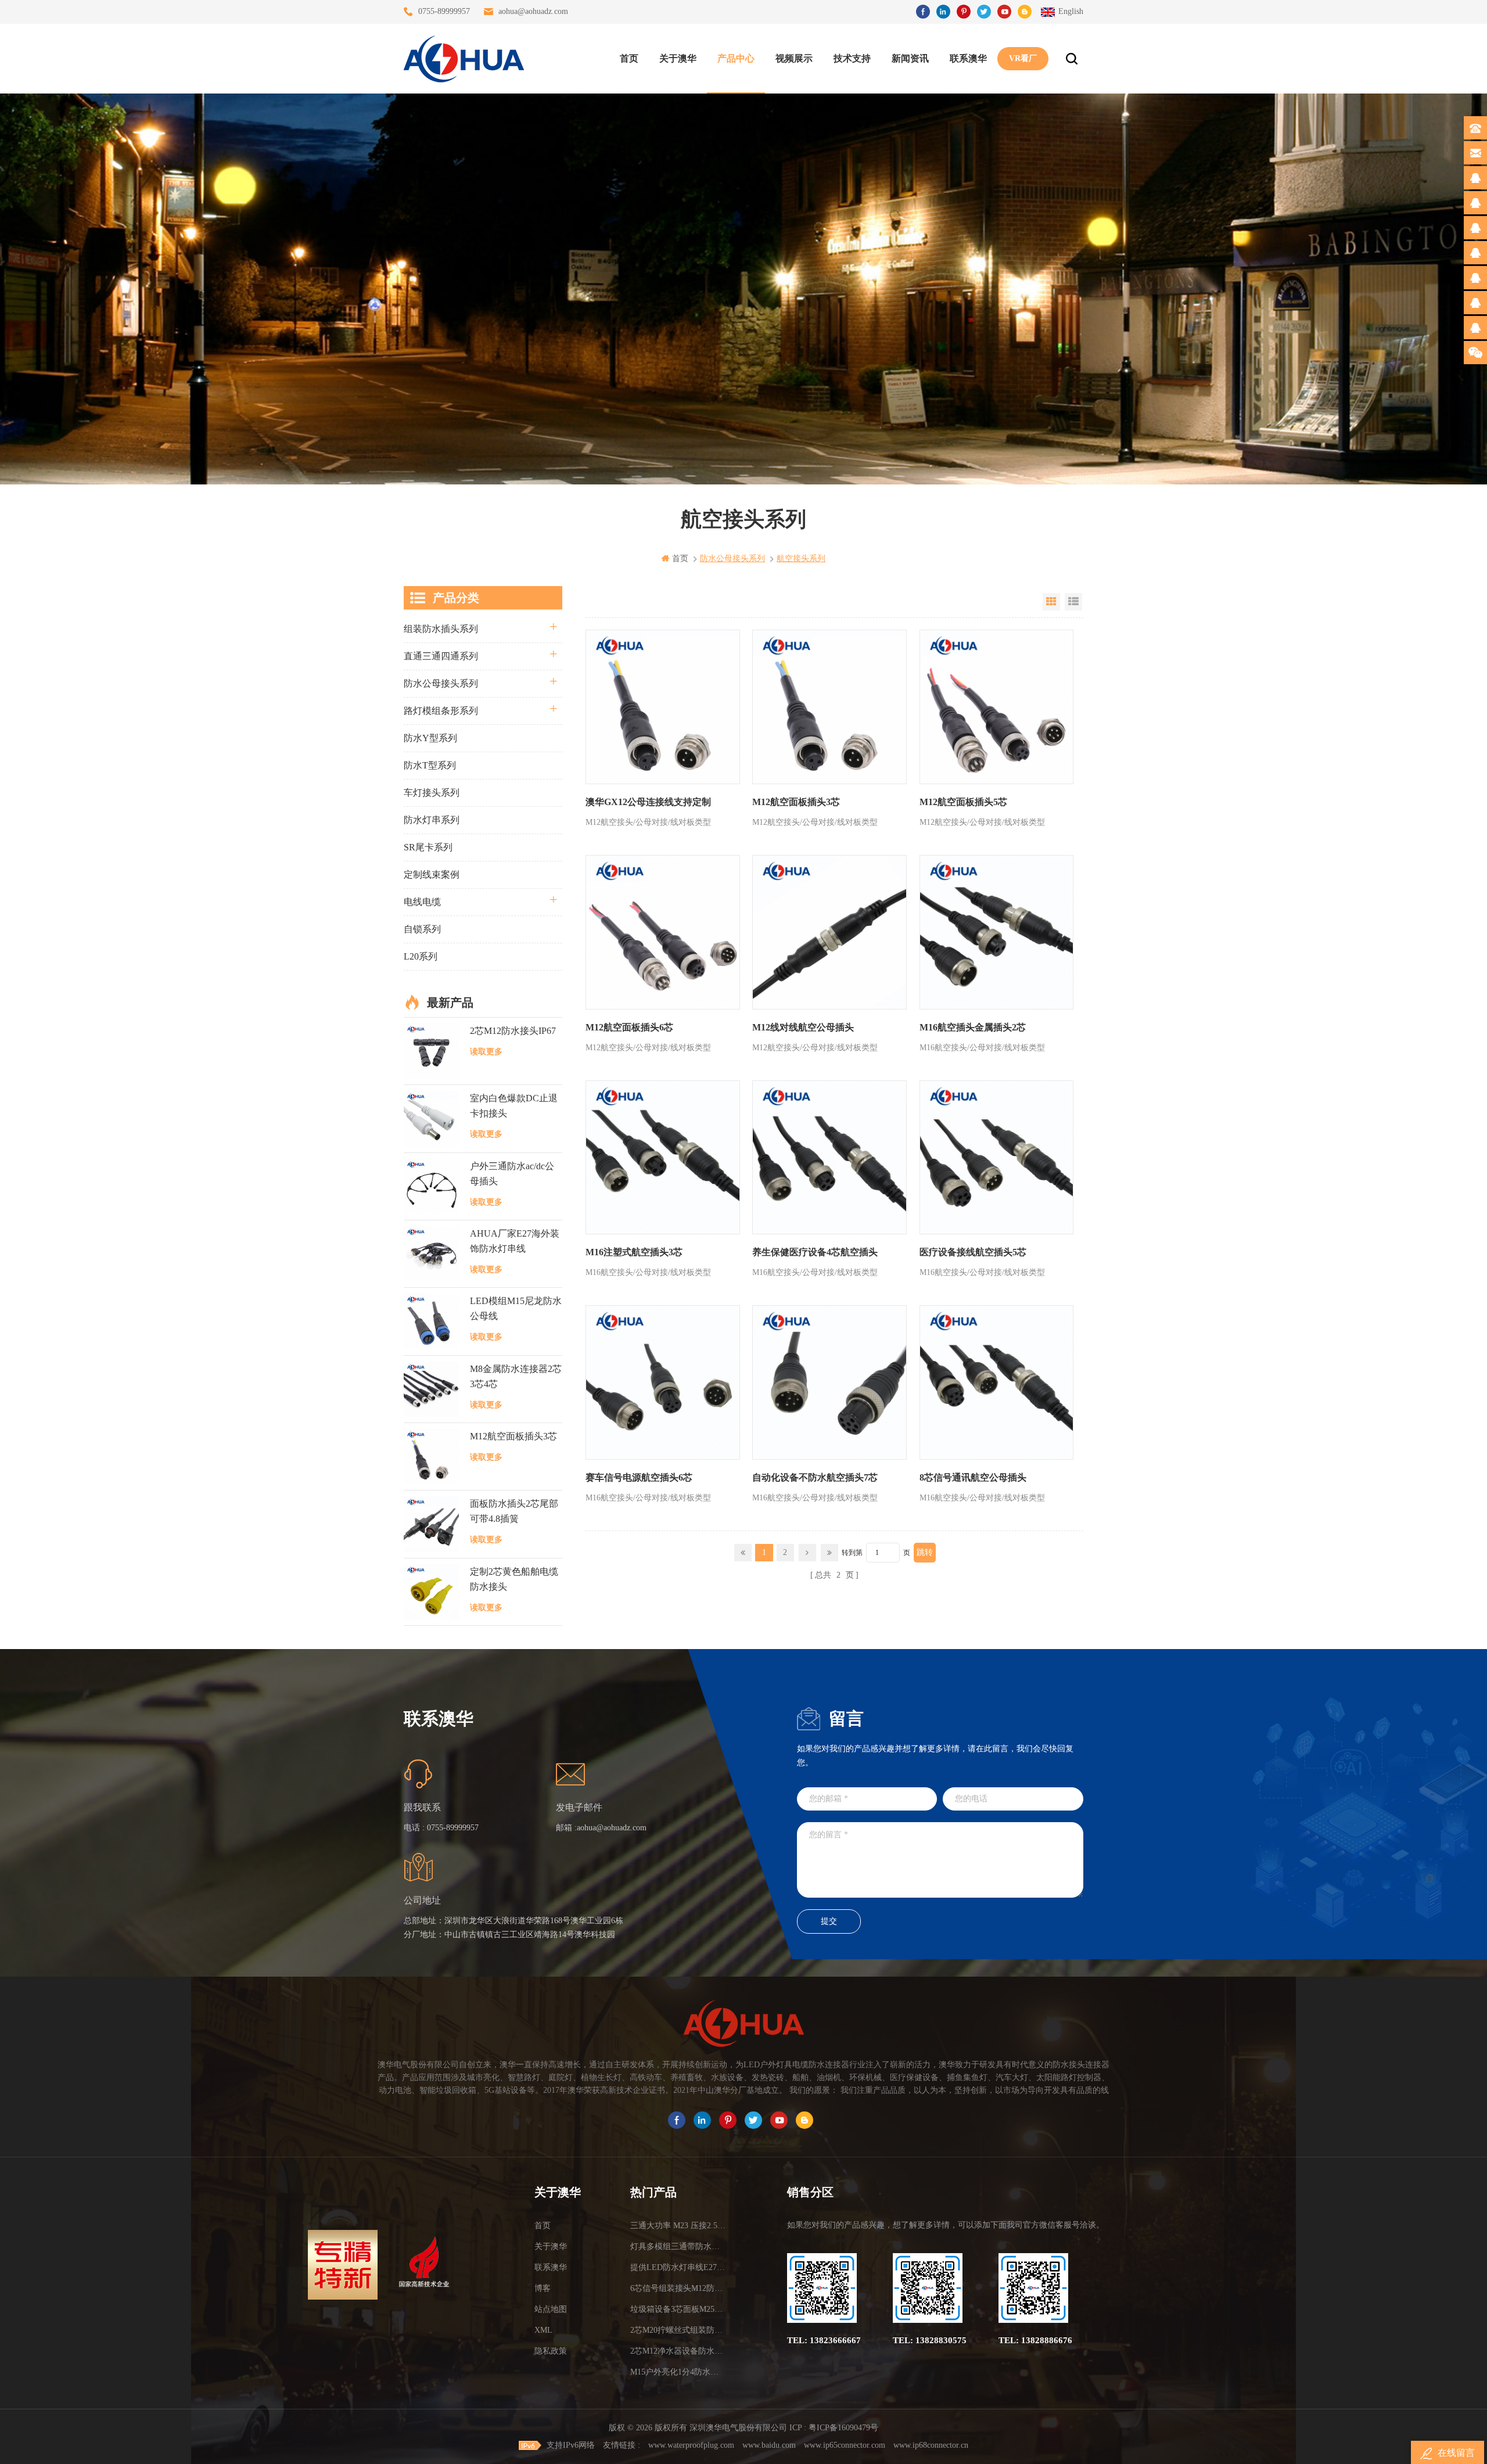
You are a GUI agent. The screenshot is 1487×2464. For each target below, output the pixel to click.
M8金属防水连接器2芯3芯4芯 (516, 1376)
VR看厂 (1023, 58)
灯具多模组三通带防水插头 (678, 2246)
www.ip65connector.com (845, 2445)
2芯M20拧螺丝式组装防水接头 (678, 2330)
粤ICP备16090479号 (843, 2428)
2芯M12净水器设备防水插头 (678, 2351)
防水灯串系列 (432, 820)
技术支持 (852, 58)
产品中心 (736, 58)
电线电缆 (422, 902)
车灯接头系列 (432, 793)
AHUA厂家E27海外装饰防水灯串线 (515, 1241)
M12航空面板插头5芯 (963, 802)
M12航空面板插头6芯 (629, 1027)
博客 (543, 2288)
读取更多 (486, 1052)
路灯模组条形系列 (441, 711)
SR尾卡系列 (428, 847)
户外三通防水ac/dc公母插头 (512, 1174)
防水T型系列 (430, 765)
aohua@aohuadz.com (533, 11)
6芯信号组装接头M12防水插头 (678, 2288)
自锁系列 (422, 929)
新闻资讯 (910, 58)
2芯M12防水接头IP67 (513, 1031)
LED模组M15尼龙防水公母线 (516, 1308)
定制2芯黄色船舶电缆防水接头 (514, 1579)
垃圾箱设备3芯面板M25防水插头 (678, 2309)
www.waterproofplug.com (691, 2445)
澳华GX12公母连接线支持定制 (648, 802)
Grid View (1051, 602)
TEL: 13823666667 (824, 2340)
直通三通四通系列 (441, 656)
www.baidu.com (769, 2445)
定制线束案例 (432, 874)
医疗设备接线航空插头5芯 (973, 1252)
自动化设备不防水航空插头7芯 (815, 1477)
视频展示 (794, 58)
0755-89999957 (444, 11)
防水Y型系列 (430, 738)
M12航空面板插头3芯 (796, 802)
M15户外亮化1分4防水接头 (678, 2372)
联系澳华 (968, 58)
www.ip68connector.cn (931, 2445)
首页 (629, 58)
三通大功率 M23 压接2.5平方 (678, 2226)
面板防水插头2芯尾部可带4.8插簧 (514, 1511)
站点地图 (551, 2309)
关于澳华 (678, 58)
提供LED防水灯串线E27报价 (678, 2267)
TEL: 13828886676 (1035, 2340)
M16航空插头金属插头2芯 (973, 1027)
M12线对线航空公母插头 (803, 1027)
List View (1073, 602)
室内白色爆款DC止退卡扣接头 (514, 1106)
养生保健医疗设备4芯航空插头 (815, 1252)
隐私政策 (551, 2351)
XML (543, 2330)
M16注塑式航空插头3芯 (634, 1252)
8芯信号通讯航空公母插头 (973, 1477)
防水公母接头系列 (441, 683)
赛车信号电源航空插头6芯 (639, 1477)
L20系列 (421, 956)
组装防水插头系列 (441, 629)
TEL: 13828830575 (930, 2340)
